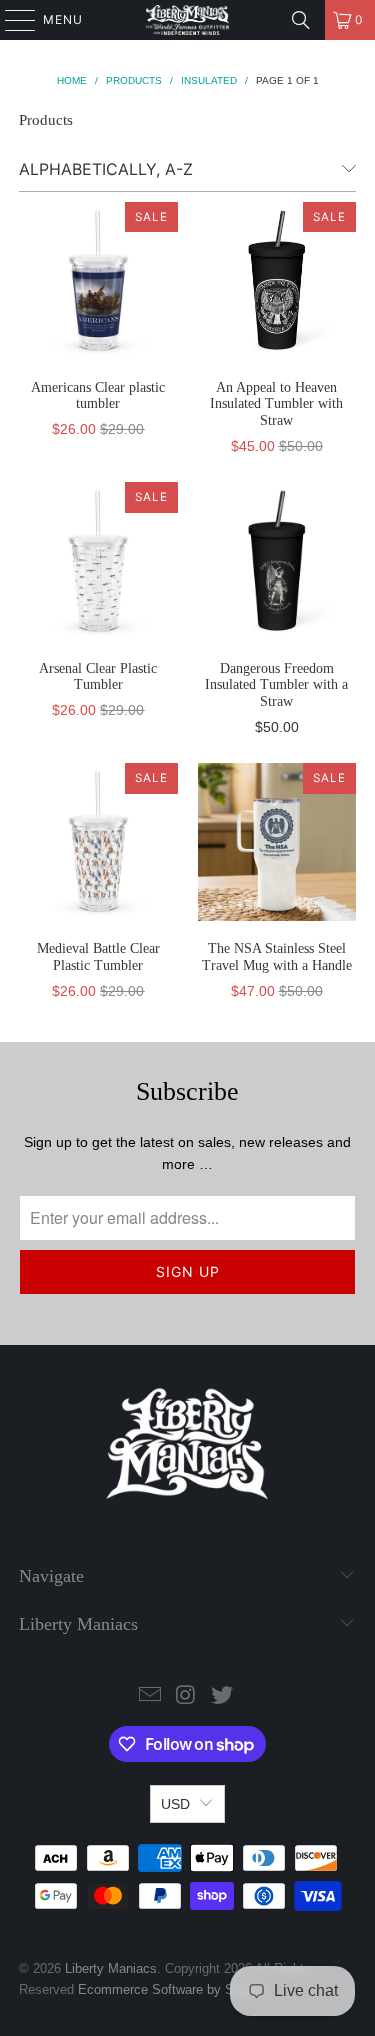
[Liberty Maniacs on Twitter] (222, 1696)
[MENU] (10, 20)
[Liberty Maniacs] (188, 20)
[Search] (301, 20)
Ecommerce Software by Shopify (173, 1989)
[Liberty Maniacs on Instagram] (187, 1696)
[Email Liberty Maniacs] (151, 1696)
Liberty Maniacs (111, 1968)
